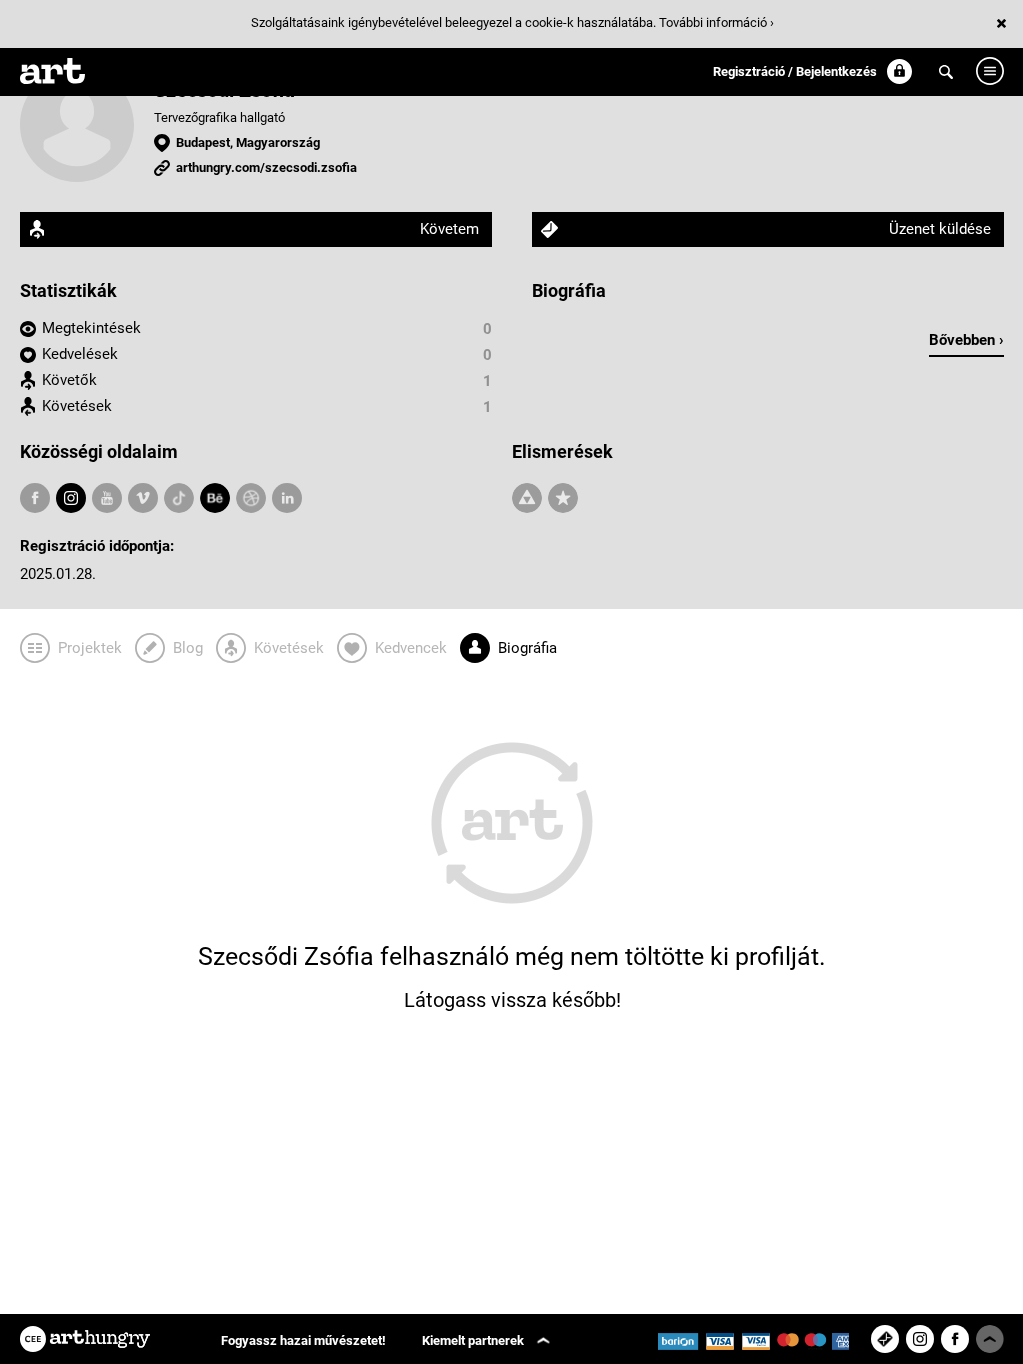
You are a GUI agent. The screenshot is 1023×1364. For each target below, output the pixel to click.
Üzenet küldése (940, 229)
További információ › (716, 22)
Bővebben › (966, 340)
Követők (69, 380)
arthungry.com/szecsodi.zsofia (266, 167)
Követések (77, 406)
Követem (449, 229)
